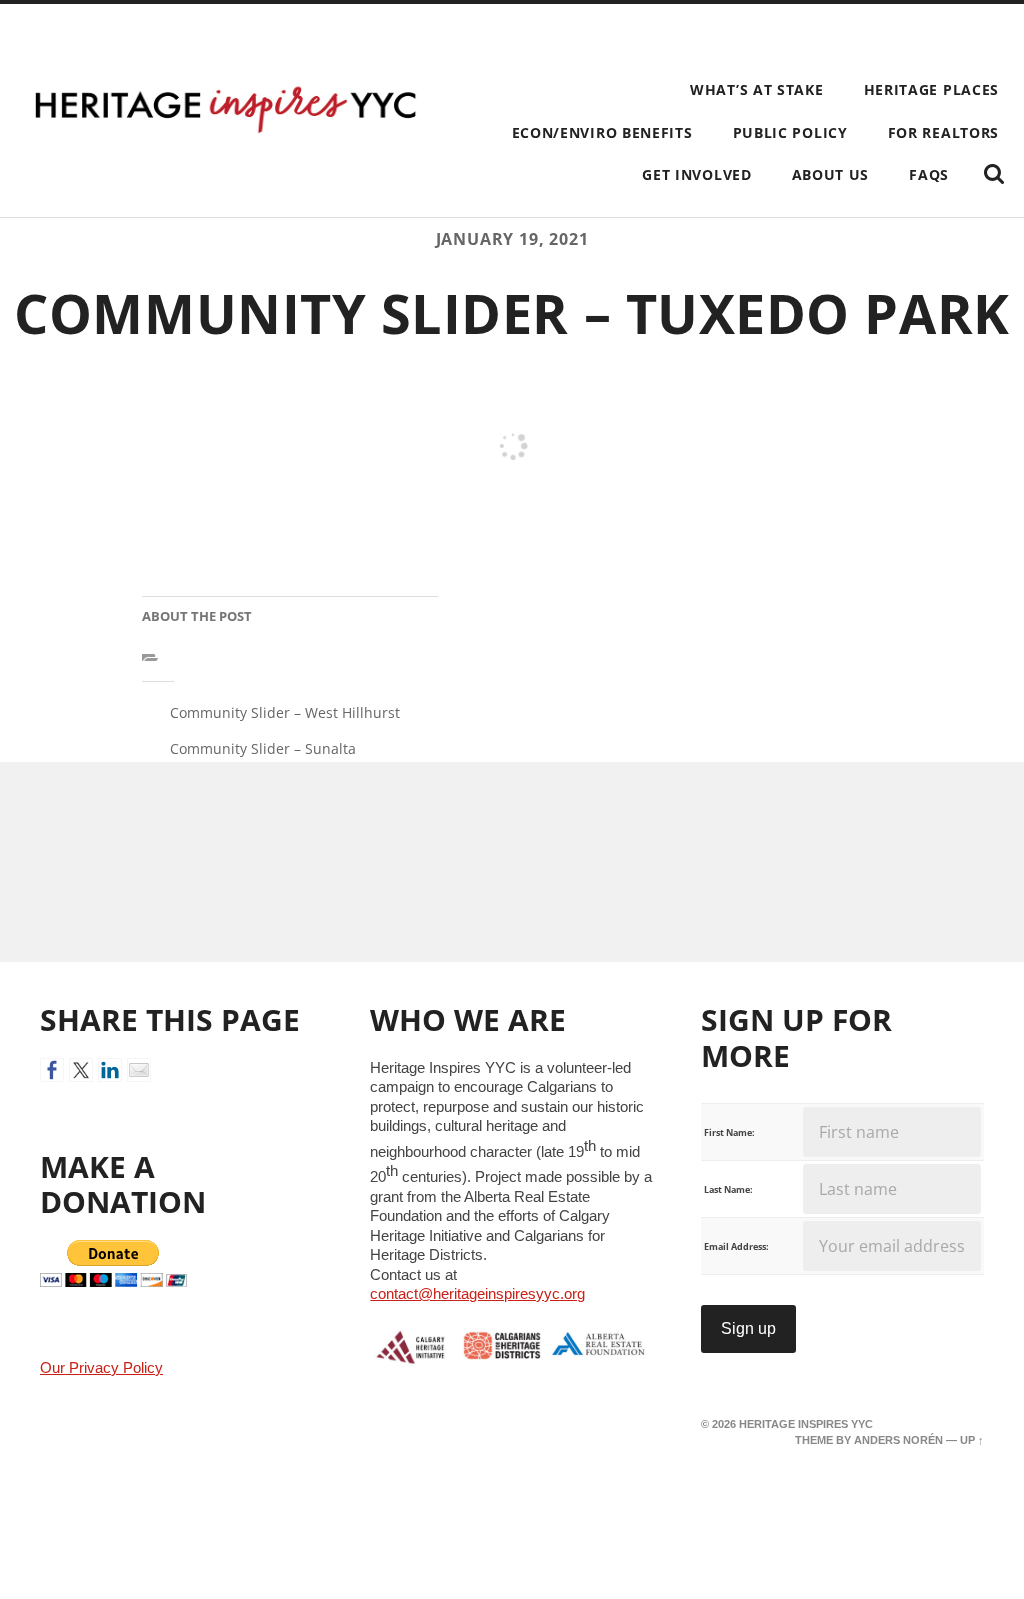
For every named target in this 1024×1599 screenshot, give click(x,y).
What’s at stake (756, 89)
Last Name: (728, 1189)
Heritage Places (931, 89)
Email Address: (736, 1246)
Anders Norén (898, 1440)
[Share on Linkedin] (110, 1070)
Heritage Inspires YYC (806, 1424)
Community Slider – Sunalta (263, 748)
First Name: (729, 1132)
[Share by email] (139, 1070)
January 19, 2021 (512, 239)
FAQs (929, 174)
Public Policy (790, 132)
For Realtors (943, 132)
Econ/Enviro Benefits (602, 132)
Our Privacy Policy (101, 1368)
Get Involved (696, 174)
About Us (831, 174)
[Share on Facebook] (52, 1070)
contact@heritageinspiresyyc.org (477, 1293)
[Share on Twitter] (81, 1070)
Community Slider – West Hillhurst (285, 712)
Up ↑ (972, 1440)
